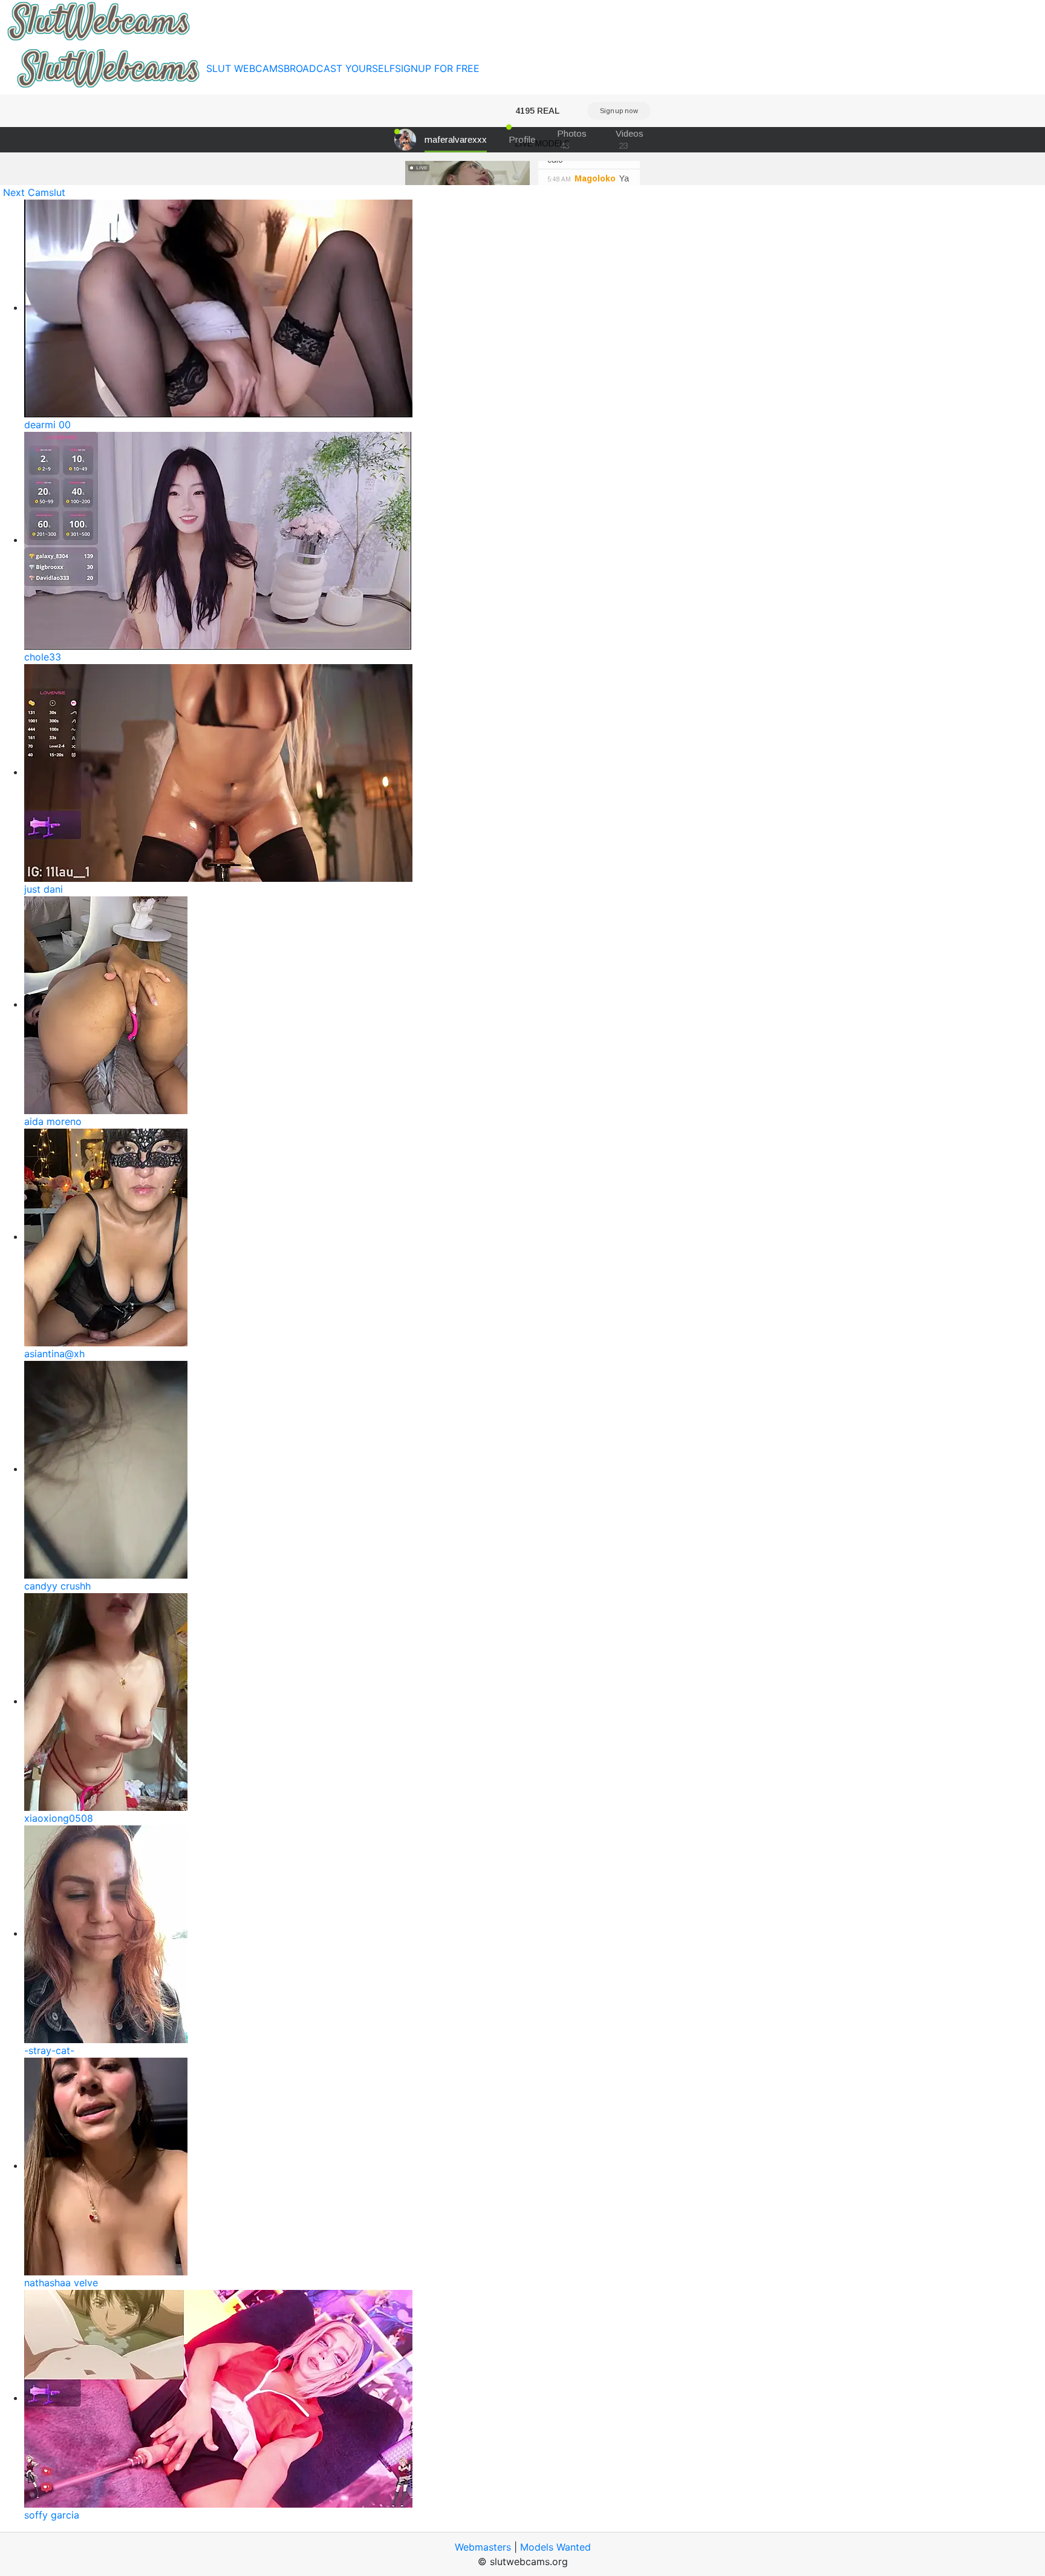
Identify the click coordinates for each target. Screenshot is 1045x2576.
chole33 (43, 657)
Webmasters (483, 2547)
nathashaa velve (61, 2283)
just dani (44, 889)
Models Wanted (555, 2547)
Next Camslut (34, 192)
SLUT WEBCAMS (245, 68)
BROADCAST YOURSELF (339, 68)
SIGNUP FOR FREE (437, 68)
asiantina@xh (54, 1354)
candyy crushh (57, 1586)
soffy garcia (52, 2515)
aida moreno (53, 1121)
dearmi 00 (47, 425)
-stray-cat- (49, 2050)
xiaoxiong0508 (59, 1818)
